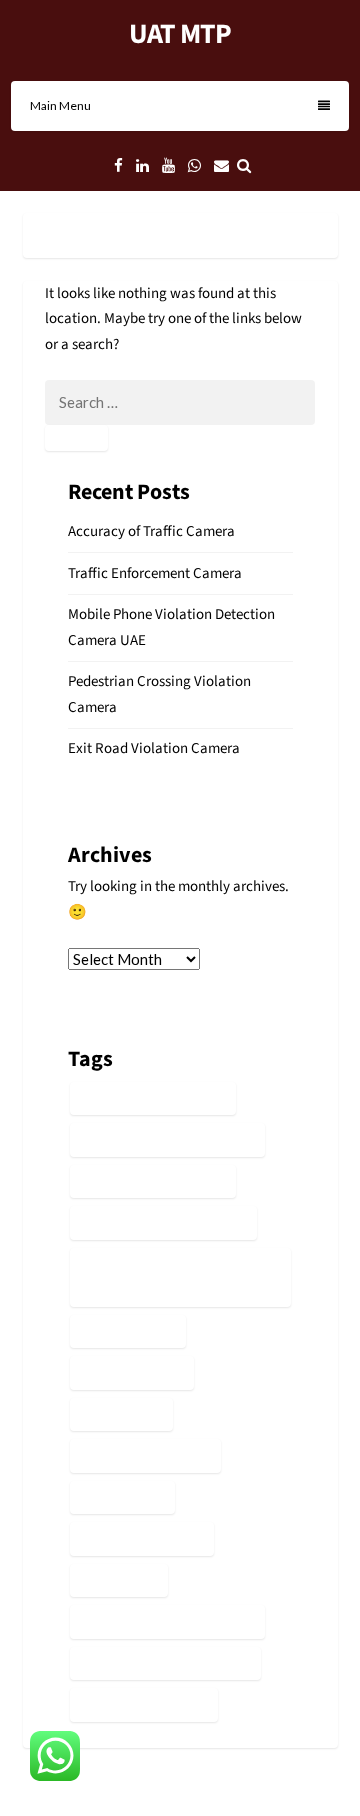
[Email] (221, 166)
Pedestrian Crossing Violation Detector (167, 1277)
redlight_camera (128, 1331)
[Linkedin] (142, 166)
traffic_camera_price (142, 1538)
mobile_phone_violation (153, 1181)
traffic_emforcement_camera (167, 1621)
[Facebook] (118, 166)
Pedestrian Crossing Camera (163, 1222)
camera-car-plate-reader (153, 1098)
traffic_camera (122, 1497)
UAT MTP (180, 34)
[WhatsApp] (194, 166)
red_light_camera (132, 1372)
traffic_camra (119, 1580)
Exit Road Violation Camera (154, 748)
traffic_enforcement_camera (165, 1663)
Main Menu (60, 105)
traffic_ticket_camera (144, 1704)
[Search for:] (180, 403)
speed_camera (121, 1414)
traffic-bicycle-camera (145, 1455)
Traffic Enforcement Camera (155, 573)
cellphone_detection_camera (167, 1139)
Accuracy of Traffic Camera (151, 531)
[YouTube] (168, 166)
